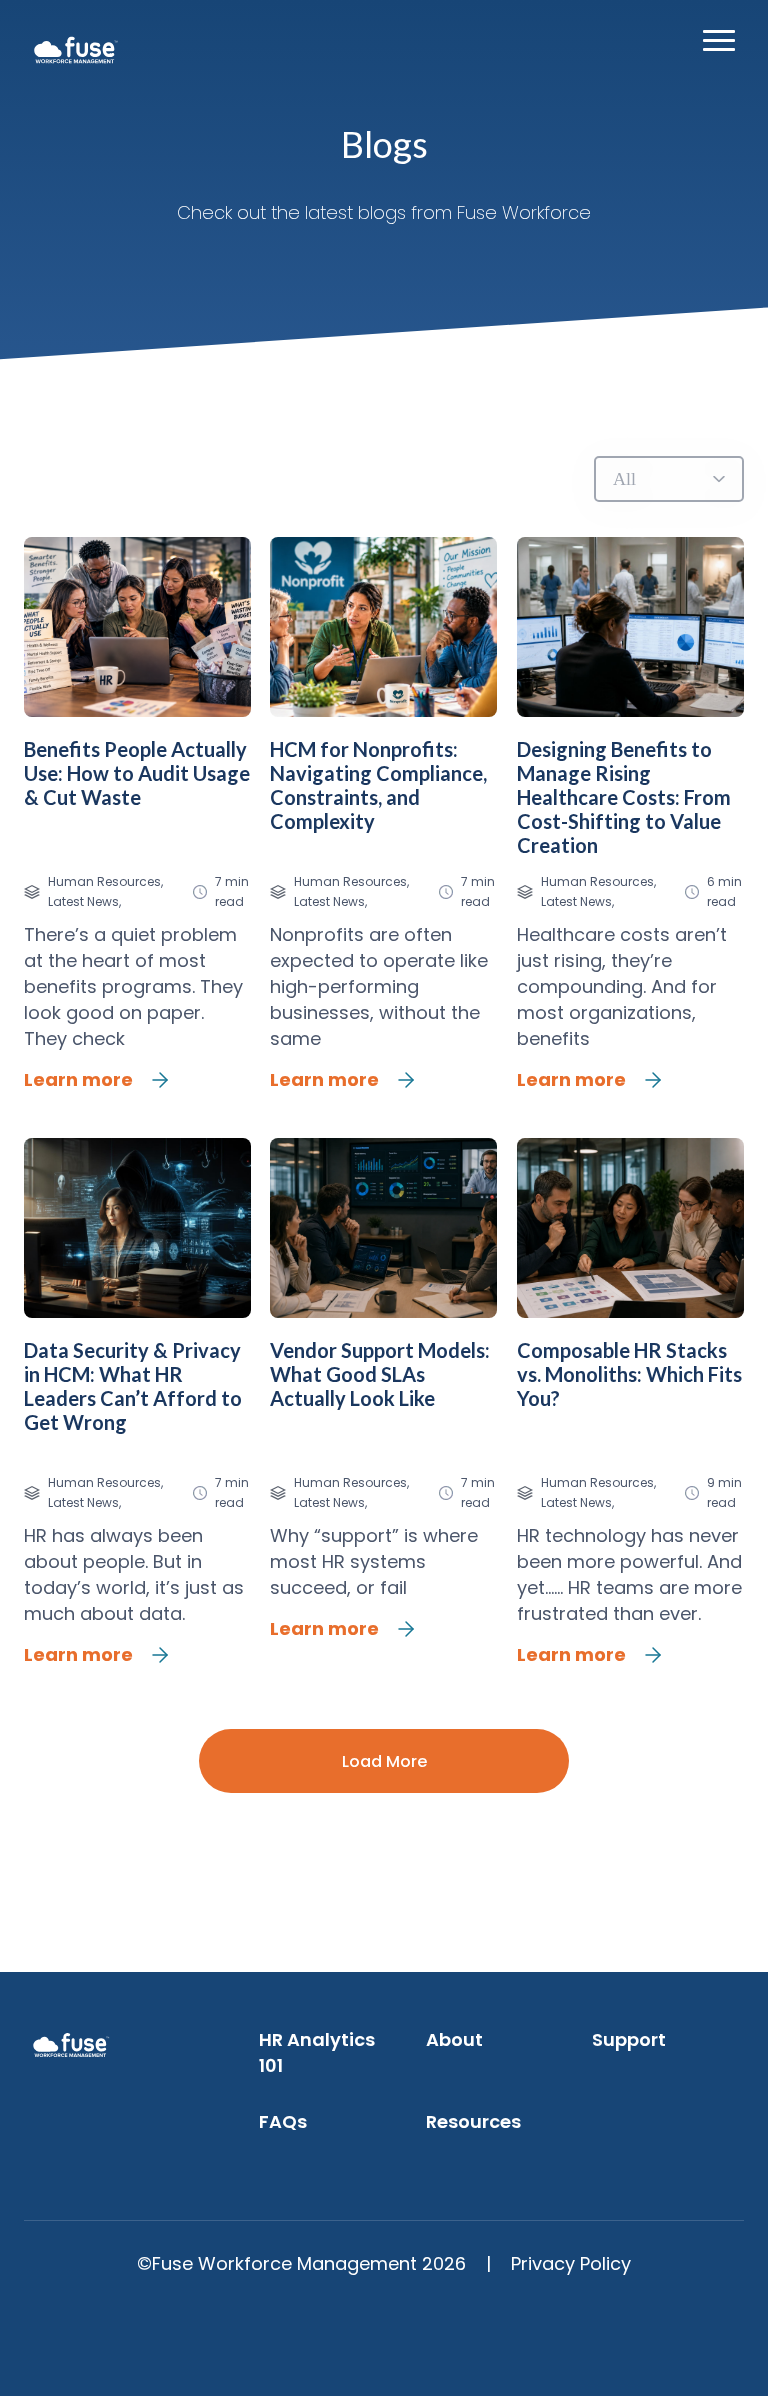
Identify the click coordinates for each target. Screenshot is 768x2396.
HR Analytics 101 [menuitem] (317, 2052)
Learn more (78, 1079)
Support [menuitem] (629, 2039)
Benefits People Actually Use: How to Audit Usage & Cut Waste (137, 773)
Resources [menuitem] (473, 2121)
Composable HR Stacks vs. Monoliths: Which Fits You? (629, 1374)
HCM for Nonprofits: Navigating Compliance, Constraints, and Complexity (378, 785)
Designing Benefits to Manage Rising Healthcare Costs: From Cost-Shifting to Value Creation (624, 797)
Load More (384, 1761)
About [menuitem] (454, 2039)
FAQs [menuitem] (283, 2121)
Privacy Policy (571, 2263)
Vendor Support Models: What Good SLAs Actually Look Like (380, 1374)
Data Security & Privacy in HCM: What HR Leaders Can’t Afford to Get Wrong (133, 1386)
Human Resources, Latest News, (105, 891)
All (624, 479)
